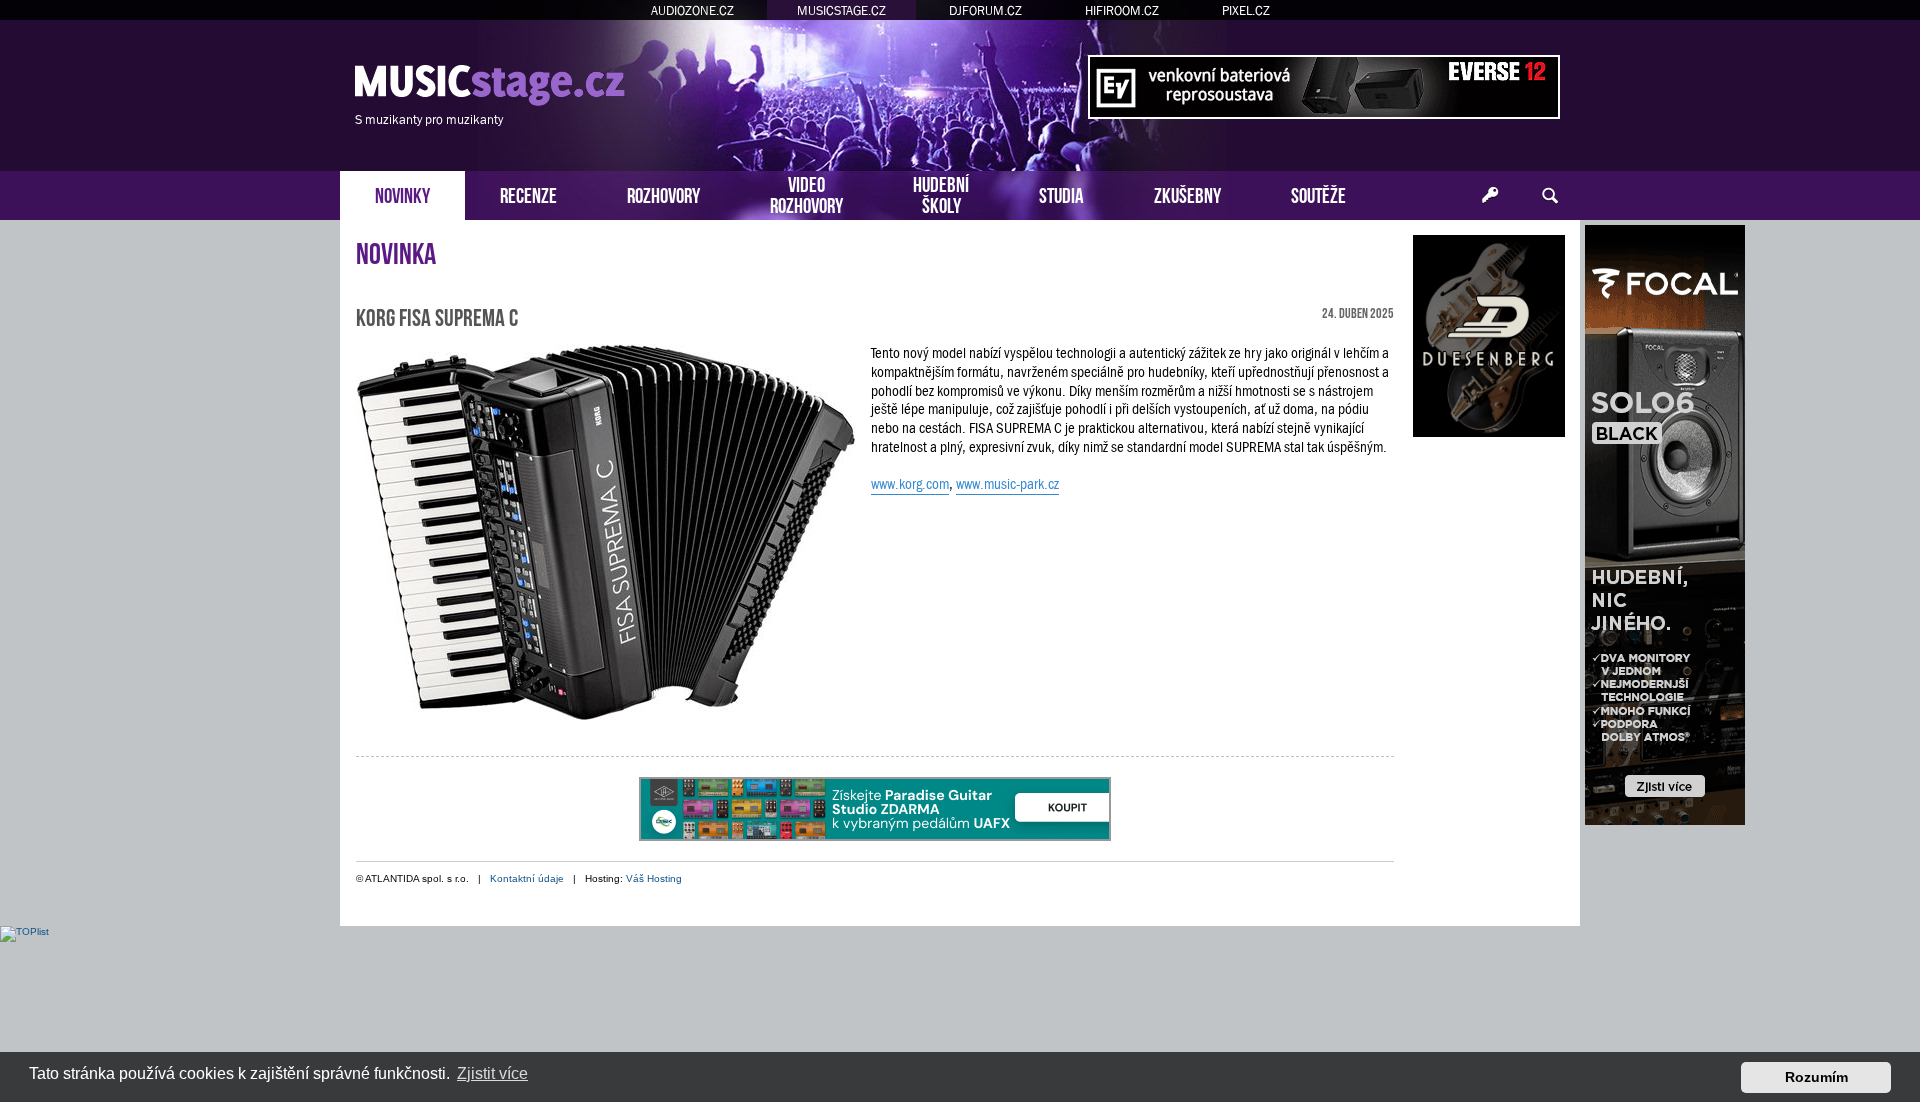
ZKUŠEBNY (1187, 193)
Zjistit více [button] (492, 1073)
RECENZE (528, 193)
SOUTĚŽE (1318, 193)
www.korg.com (910, 484)
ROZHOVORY (663, 193)
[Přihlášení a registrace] (1490, 196)
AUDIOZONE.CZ (692, 10)
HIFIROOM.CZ (1122, 10)
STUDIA (1061, 193)
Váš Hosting (654, 878)
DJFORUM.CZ (985, 10)
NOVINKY (402, 193)
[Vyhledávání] (1550, 196)
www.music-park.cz (1007, 484)
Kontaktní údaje (527, 878)
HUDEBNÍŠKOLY (941, 193)
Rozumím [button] (1816, 1077)
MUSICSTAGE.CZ (841, 10)
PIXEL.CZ (1246, 10)
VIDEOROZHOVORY (806, 193)
